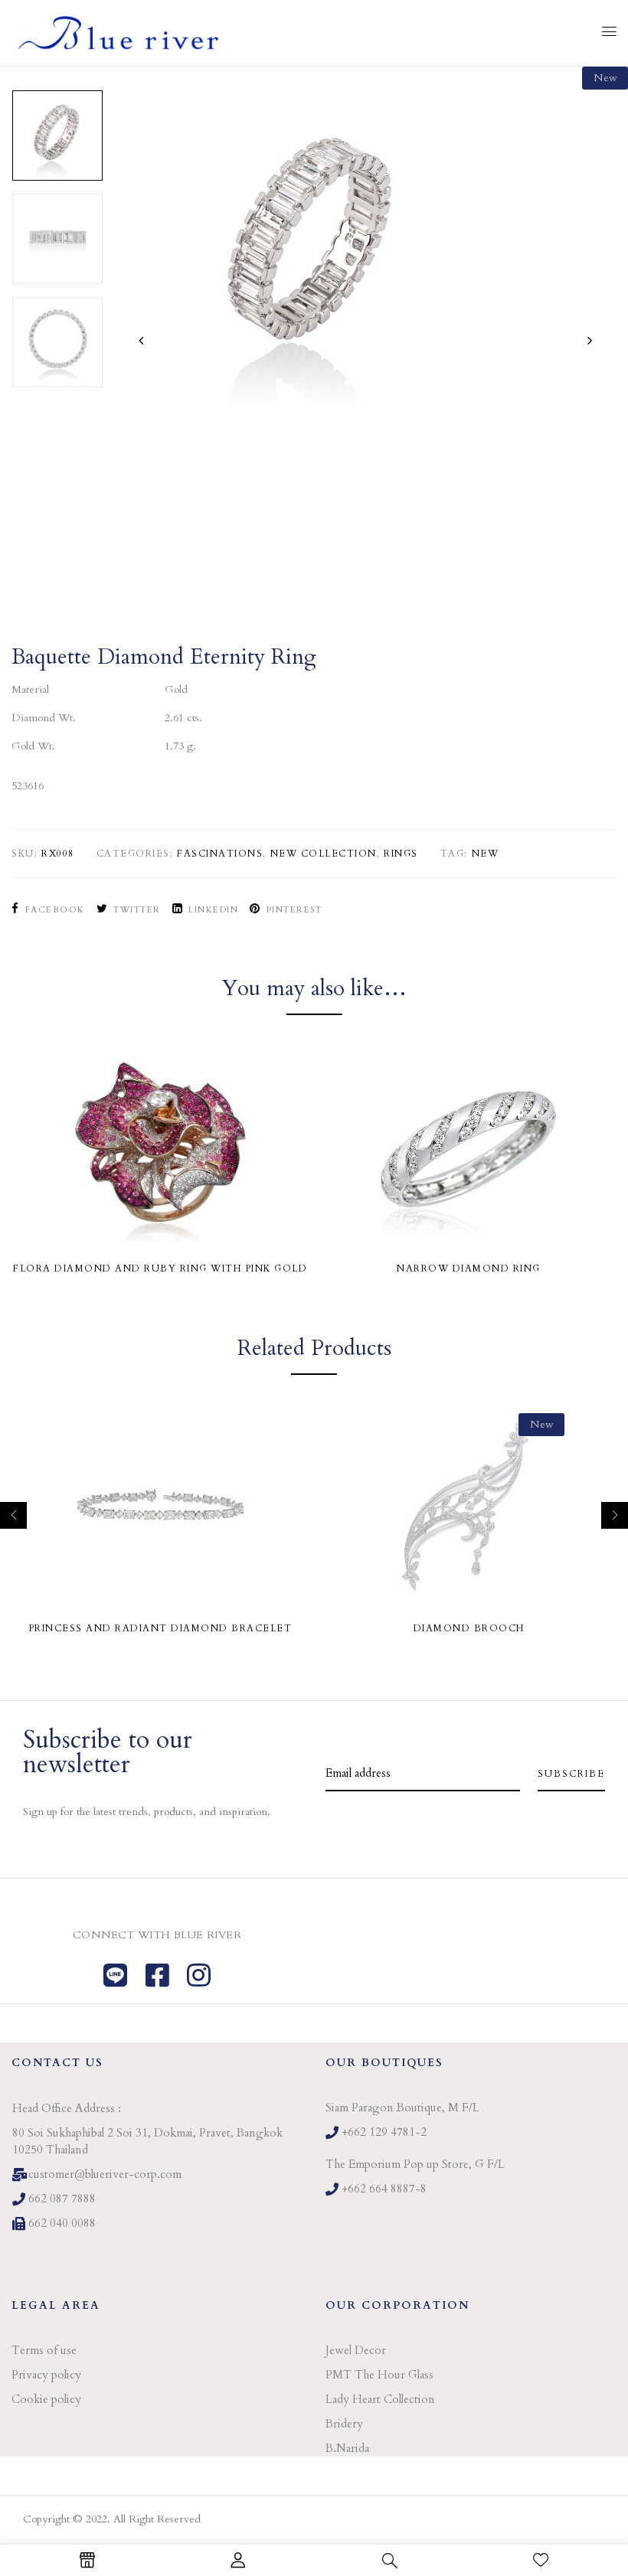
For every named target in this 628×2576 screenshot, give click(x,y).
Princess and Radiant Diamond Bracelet (160, 1628)
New (486, 854)
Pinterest (294, 910)
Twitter (137, 910)
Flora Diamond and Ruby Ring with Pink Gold (160, 1268)
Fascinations (220, 854)
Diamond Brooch (469, 1628)
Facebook (55, 910)
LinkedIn (213, 910)
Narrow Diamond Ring (469, 1268)
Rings (401, 854)
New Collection (324, 854)
